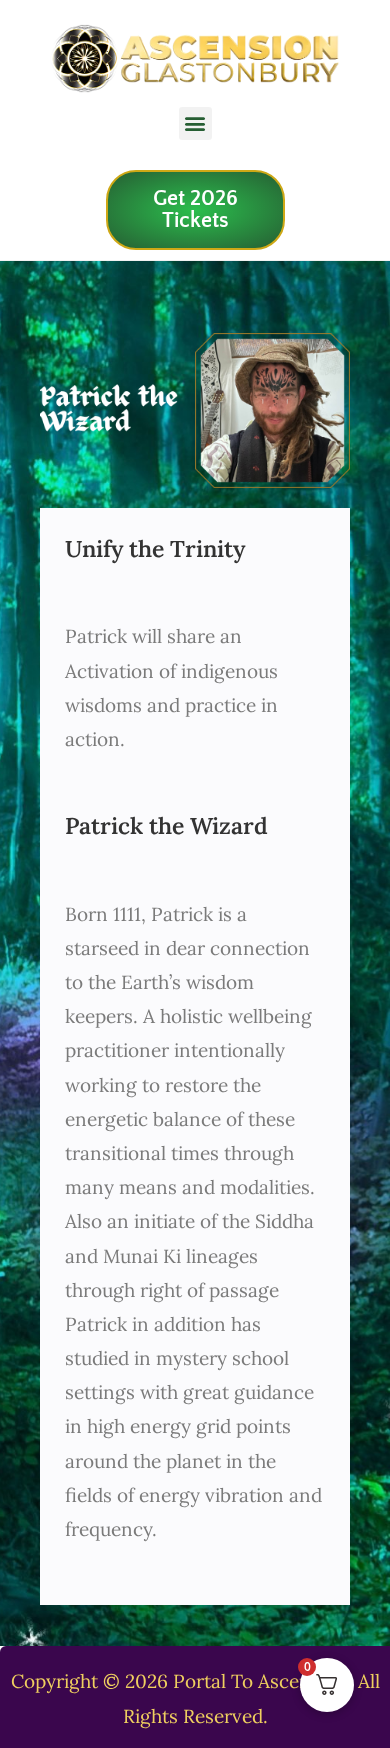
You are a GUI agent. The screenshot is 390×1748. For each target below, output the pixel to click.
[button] (195, 123)
